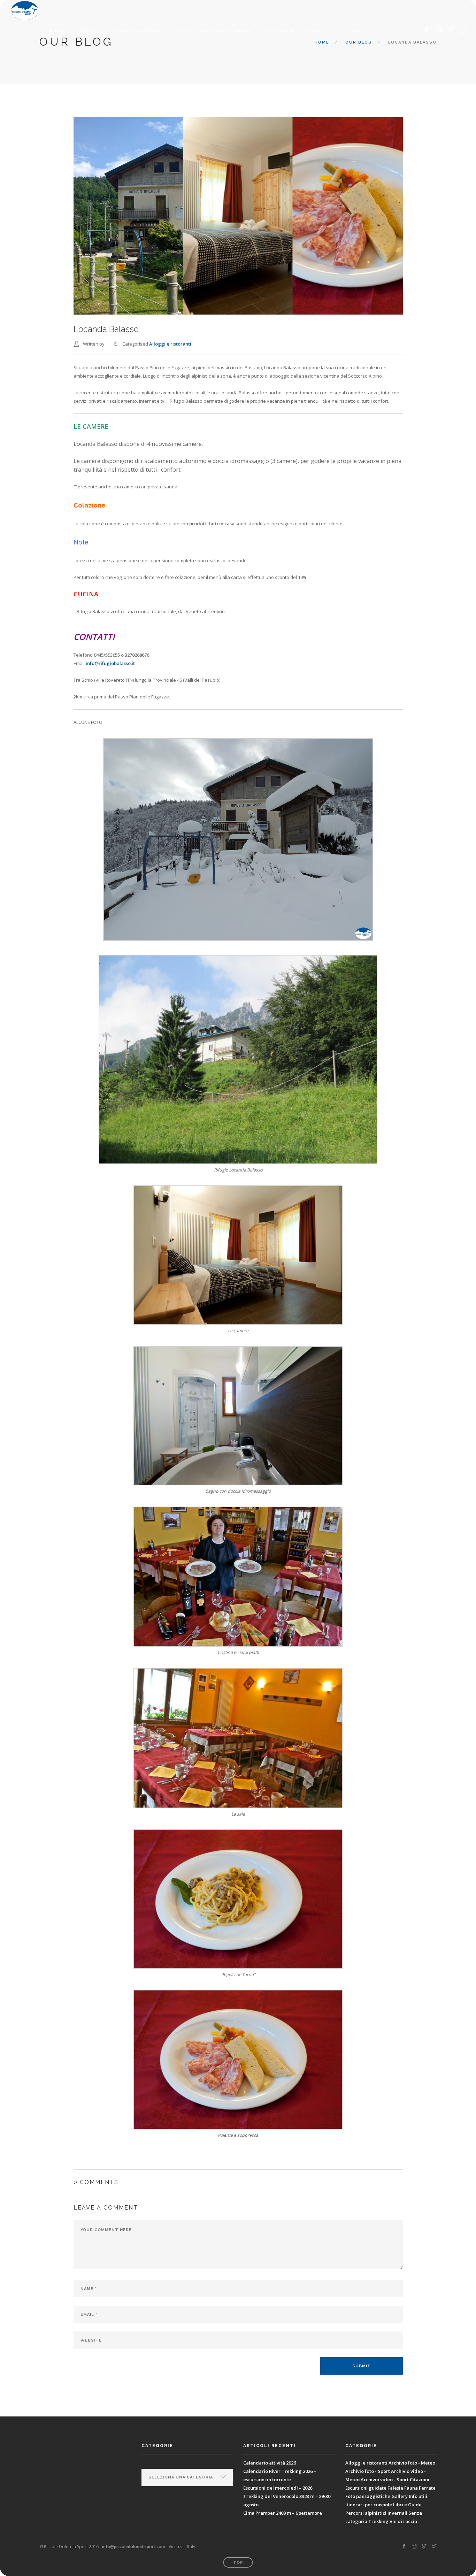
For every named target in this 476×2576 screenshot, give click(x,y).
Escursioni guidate (139, 31)
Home (322, 42)
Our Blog (359, 42)
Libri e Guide (407, 2505)
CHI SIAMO (350, 31)
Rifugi (182, 31)
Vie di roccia (403, 2521)
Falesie (395, 2488)
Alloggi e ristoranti (228, 31)
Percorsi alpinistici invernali (376, 2513)
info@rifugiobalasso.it (110, 663)
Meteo (55, 31)
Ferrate (427, 2488)
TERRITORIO (279, 31)
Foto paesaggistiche (368, 2496)
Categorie (155, 2463)
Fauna (411, 2488)
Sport (89, 31)
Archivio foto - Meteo (412, 2463)
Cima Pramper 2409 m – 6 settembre (283, 2513)
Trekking (378, 2521)
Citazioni (420, 2480)
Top (238, 2563)
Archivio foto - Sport (368, 2471)
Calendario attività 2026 (270, 2463)
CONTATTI (316, 31)
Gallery (400, 2496)
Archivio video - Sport (385, 2480)
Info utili (418, 2496)
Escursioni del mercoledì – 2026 (278, 2488)
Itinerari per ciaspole (369, 2505)
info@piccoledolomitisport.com (134, 2547)
